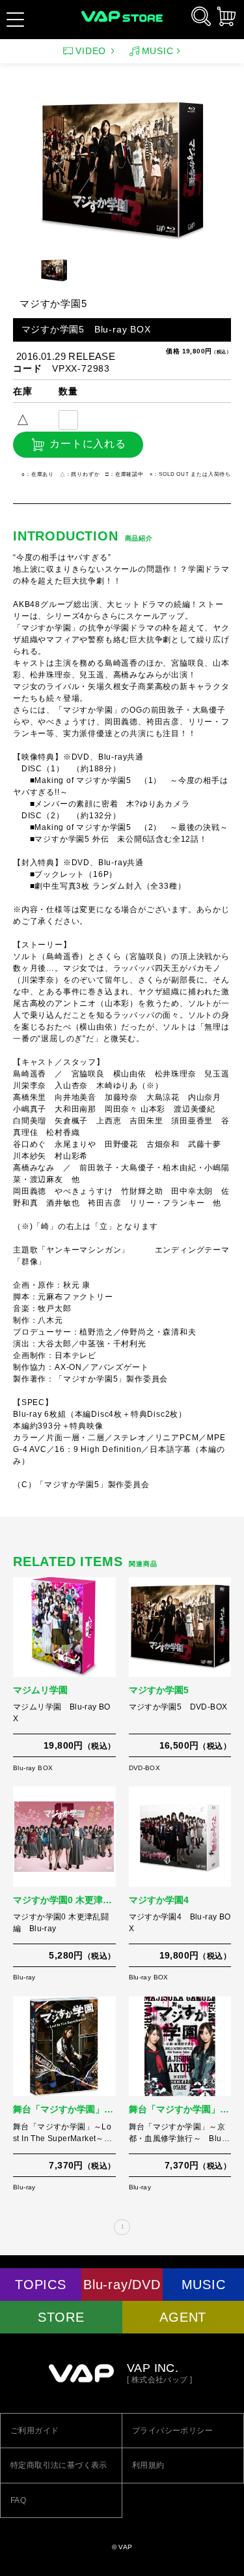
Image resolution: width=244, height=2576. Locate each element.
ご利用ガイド (34, 2431)
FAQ (18, 2500)
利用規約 (148, 2465)
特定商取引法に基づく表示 (59, 2465)
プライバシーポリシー (172, 2431)
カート (226, 16)
